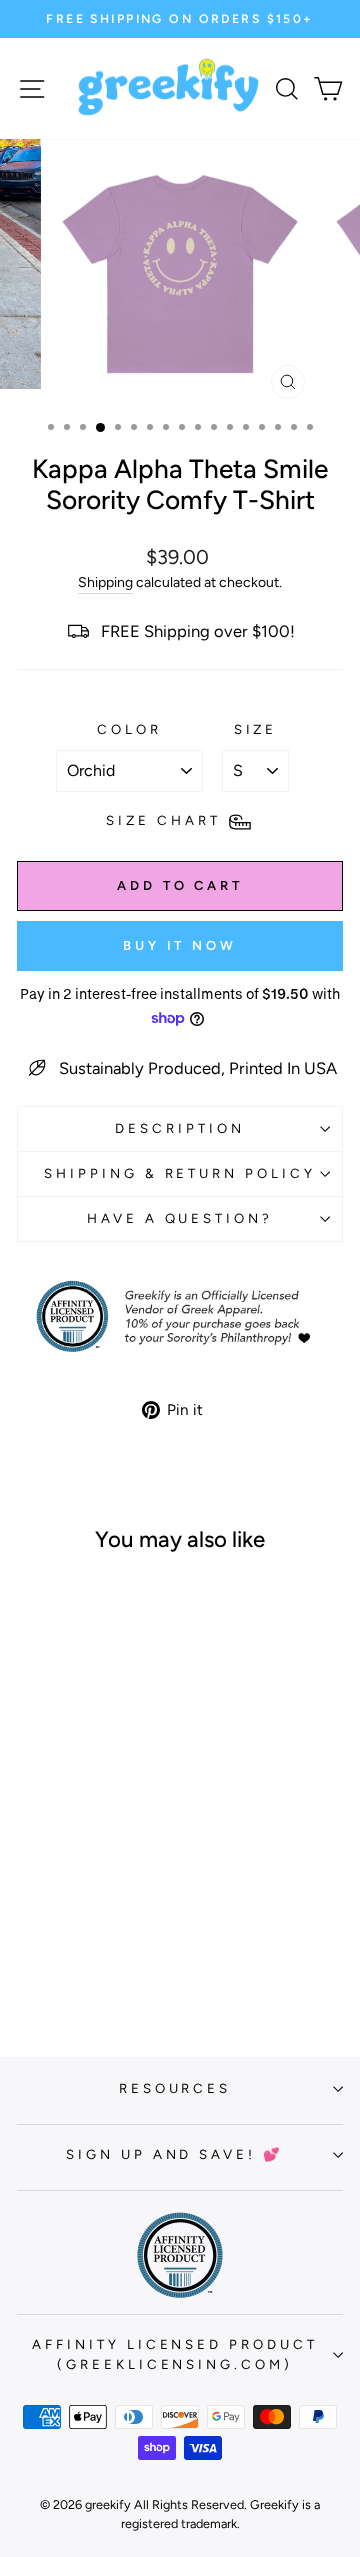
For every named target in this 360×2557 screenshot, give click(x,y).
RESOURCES (175, 2088)
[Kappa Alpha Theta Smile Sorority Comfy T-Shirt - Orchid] (32, 1943)
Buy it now (180, 945)
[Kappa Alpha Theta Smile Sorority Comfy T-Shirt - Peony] (101, 1943)
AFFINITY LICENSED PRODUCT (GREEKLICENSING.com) (175, 2354)
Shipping (105, 582)
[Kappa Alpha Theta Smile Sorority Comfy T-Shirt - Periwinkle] (124, 1943)
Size (256, 729)
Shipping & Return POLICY (180, 1173)
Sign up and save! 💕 (175, 2154)
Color (129, 729)
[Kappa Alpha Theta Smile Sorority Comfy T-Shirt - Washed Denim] (67, 1962)
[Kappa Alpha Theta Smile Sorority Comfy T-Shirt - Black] (90, 1962)
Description (180, 1128)
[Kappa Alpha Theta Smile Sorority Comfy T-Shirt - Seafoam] (55, 1943)
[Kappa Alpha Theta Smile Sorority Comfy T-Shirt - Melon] (78, 1943)
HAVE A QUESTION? (180, 1218)
